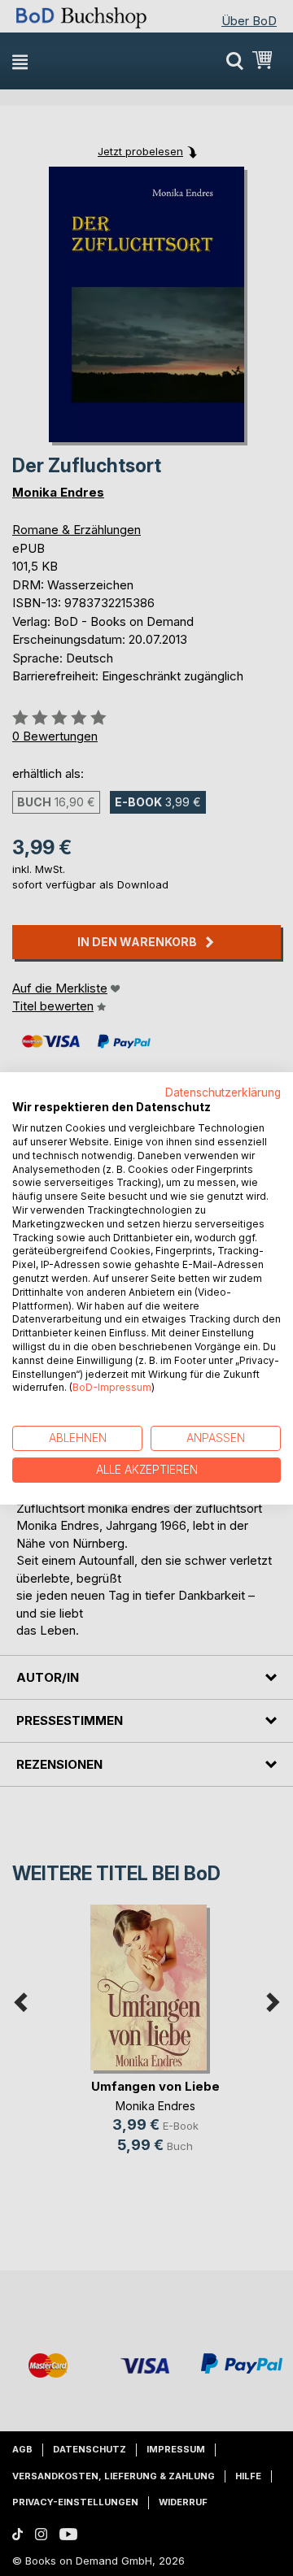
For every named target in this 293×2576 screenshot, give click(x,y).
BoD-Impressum (112, 1387)
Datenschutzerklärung (223, 1092)
